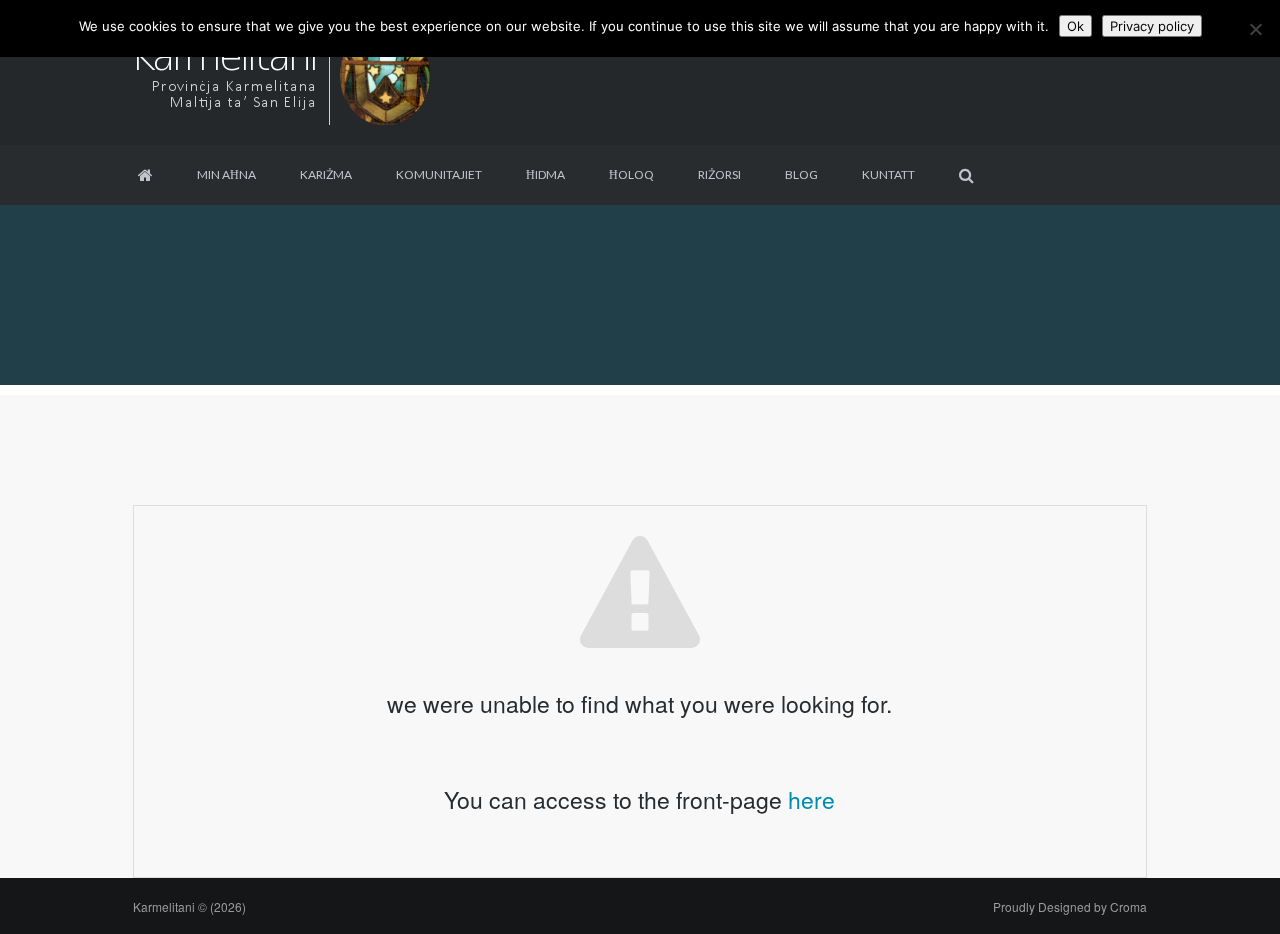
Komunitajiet (439, 174)
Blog (801, 174)
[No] (1255, 29)
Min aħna (226, 174)
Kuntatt (888, 174)
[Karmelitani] (283, 70)
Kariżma (326, 174)
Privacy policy (1152, 26)
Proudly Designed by (1070, 906)
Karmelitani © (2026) (189, 906)
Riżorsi (719, 174)
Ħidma (545, 174)
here (811, 799)
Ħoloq (631, 174)
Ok (1075, 26)
